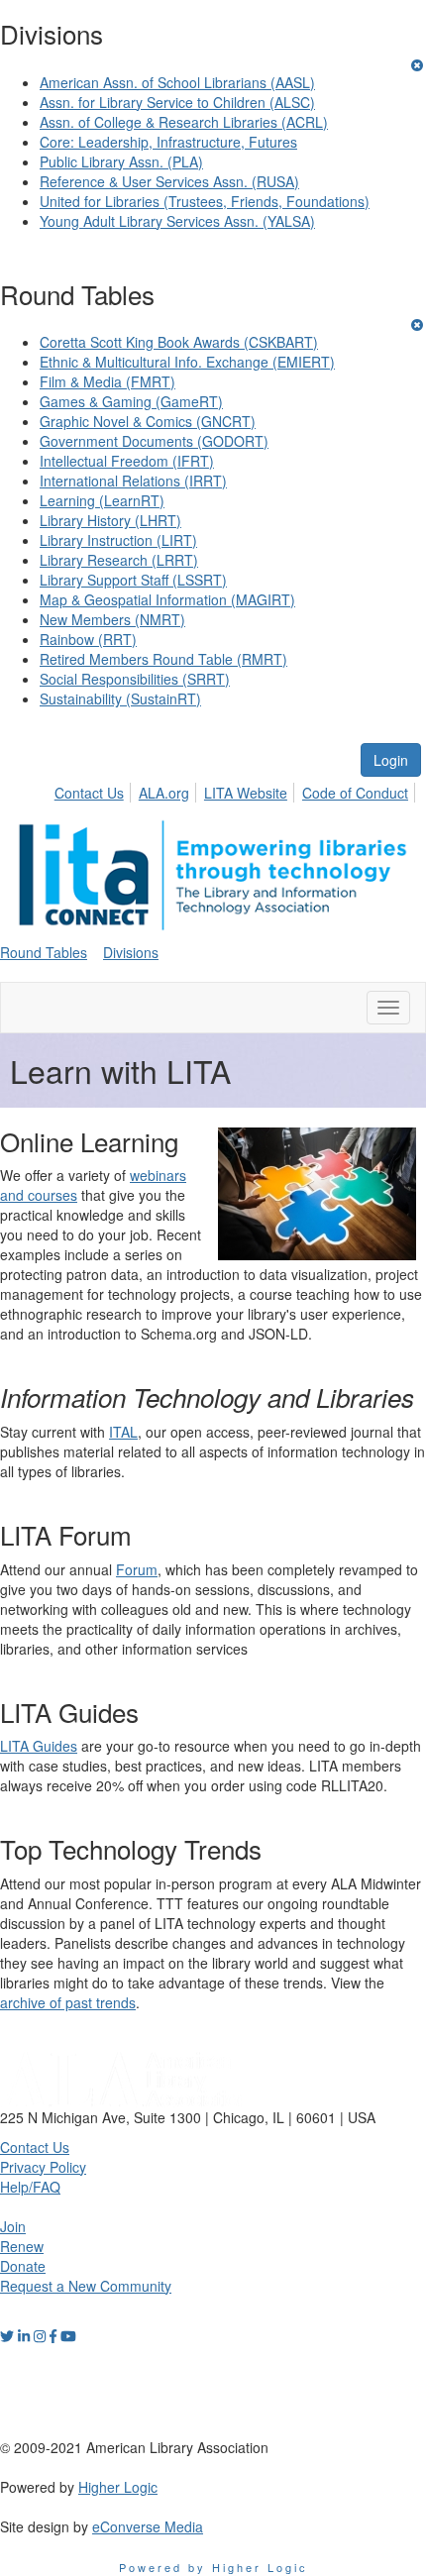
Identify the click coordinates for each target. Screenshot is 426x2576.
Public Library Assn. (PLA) (121, 161)
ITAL (123, 1432)
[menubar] (237, 790)
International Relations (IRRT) (133, 481)
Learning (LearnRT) (102, 500)
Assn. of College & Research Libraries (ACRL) (184, 122)
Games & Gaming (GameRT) (131, 401)
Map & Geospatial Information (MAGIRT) (167, 599)
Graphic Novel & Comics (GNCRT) (148, 421)
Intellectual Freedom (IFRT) (127, 461)
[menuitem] (95, 790)
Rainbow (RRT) (88, 639)
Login (391, 760)
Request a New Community (86, 2286)
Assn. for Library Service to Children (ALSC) (177, 102)
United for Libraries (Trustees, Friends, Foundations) (205, 201)
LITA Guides (39, 1746)
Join (13, 2226)
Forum (137, 1569)
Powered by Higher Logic (213, 2567)
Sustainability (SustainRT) (120, 698)
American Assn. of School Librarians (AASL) (177, 82)
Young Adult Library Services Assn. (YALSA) (177, 221)
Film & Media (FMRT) (107, 381)
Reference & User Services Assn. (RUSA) (169, 181)
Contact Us (89, 793)
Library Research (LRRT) (119, 560)
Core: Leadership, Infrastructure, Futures (168, 142)
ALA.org (164, 793)
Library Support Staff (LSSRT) (133, 580)
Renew (22, 2246)
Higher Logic (118, 2487)
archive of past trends (68, 2002)
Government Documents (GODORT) (154, 441)
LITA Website (246, 793)
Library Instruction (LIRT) (118, 540)
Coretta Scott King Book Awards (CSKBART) (179, 342)
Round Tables (44, 952)
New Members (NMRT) (112, 619)
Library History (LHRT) (110, 520)
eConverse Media (148, 2526)
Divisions (131, 952)
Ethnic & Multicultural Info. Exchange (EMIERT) (187, 362)
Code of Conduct (355, 793)
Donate (23, 2266)
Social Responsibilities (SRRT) (135, 679)
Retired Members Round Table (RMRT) (163, 659)
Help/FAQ (30, 2187)
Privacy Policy (43, 2167)
